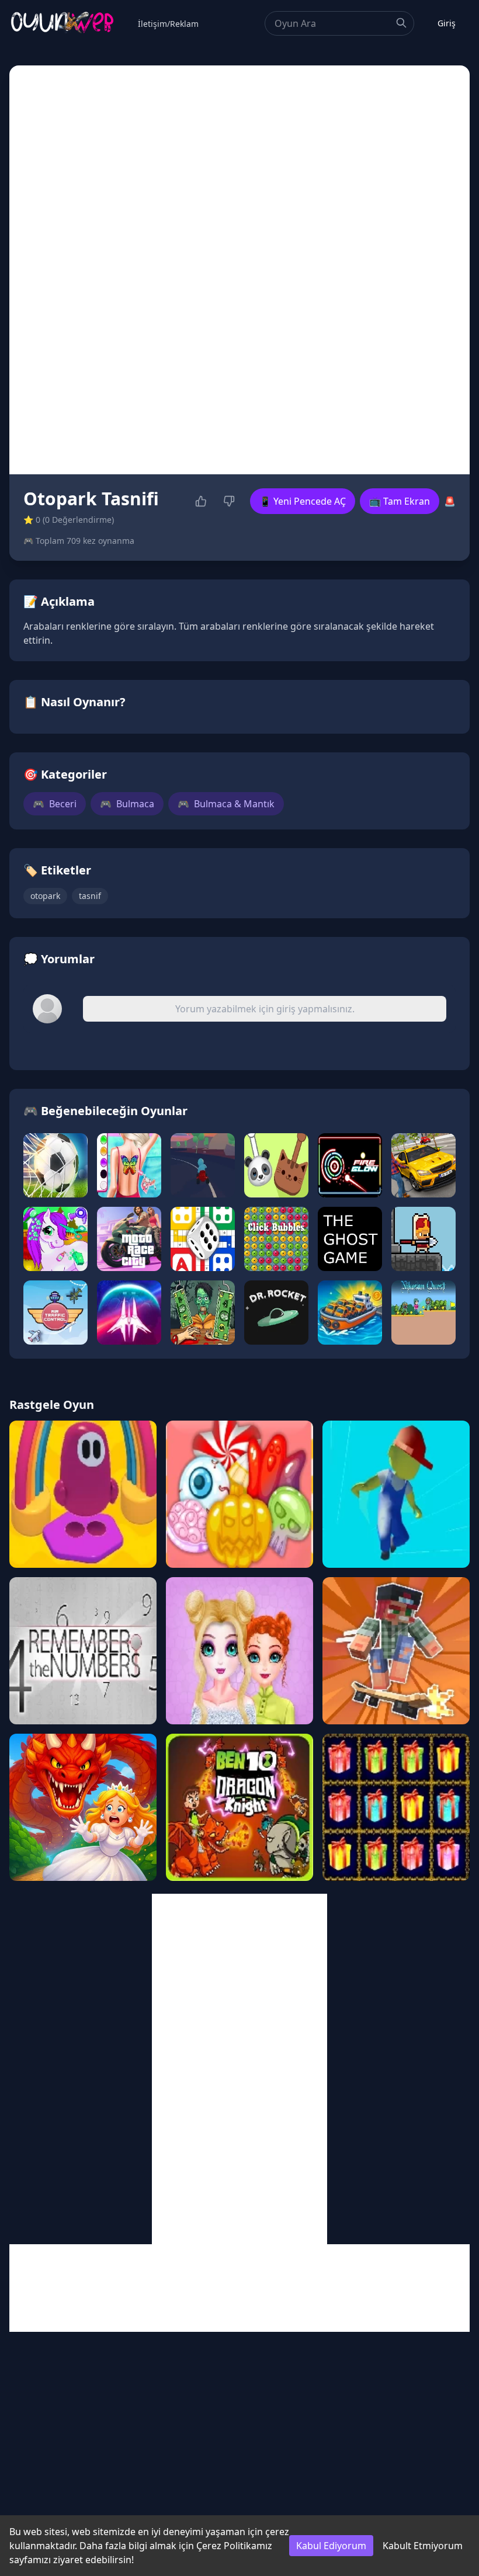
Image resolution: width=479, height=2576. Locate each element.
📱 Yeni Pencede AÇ (303, 501)
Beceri (55, 804)
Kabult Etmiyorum (423, 2546)
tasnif (90, 896)
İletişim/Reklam (168, 24)
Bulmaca (127, 804)
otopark (45, 896)
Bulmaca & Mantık (226, 804)
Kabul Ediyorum (331, 2546)
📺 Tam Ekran (400, 501)
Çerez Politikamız (234, 2546)
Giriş (447, 23)
